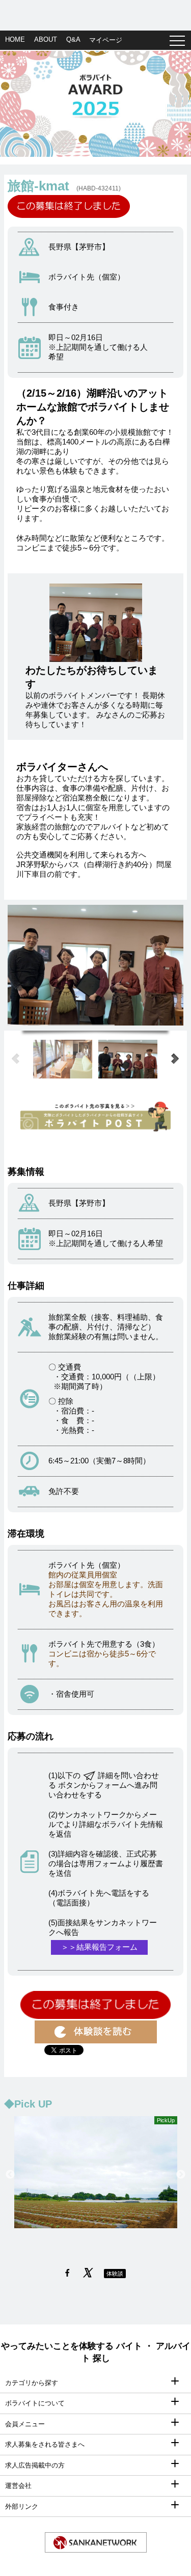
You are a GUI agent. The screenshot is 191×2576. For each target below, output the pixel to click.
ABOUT (46, 39)
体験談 (115, 2274)
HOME (15, 39)
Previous (10, 2175)
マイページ (106, 40)
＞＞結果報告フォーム (99, 1947)
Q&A (73, 39)
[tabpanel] (95, 104)
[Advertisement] (95, 13)
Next (181, 2175)
